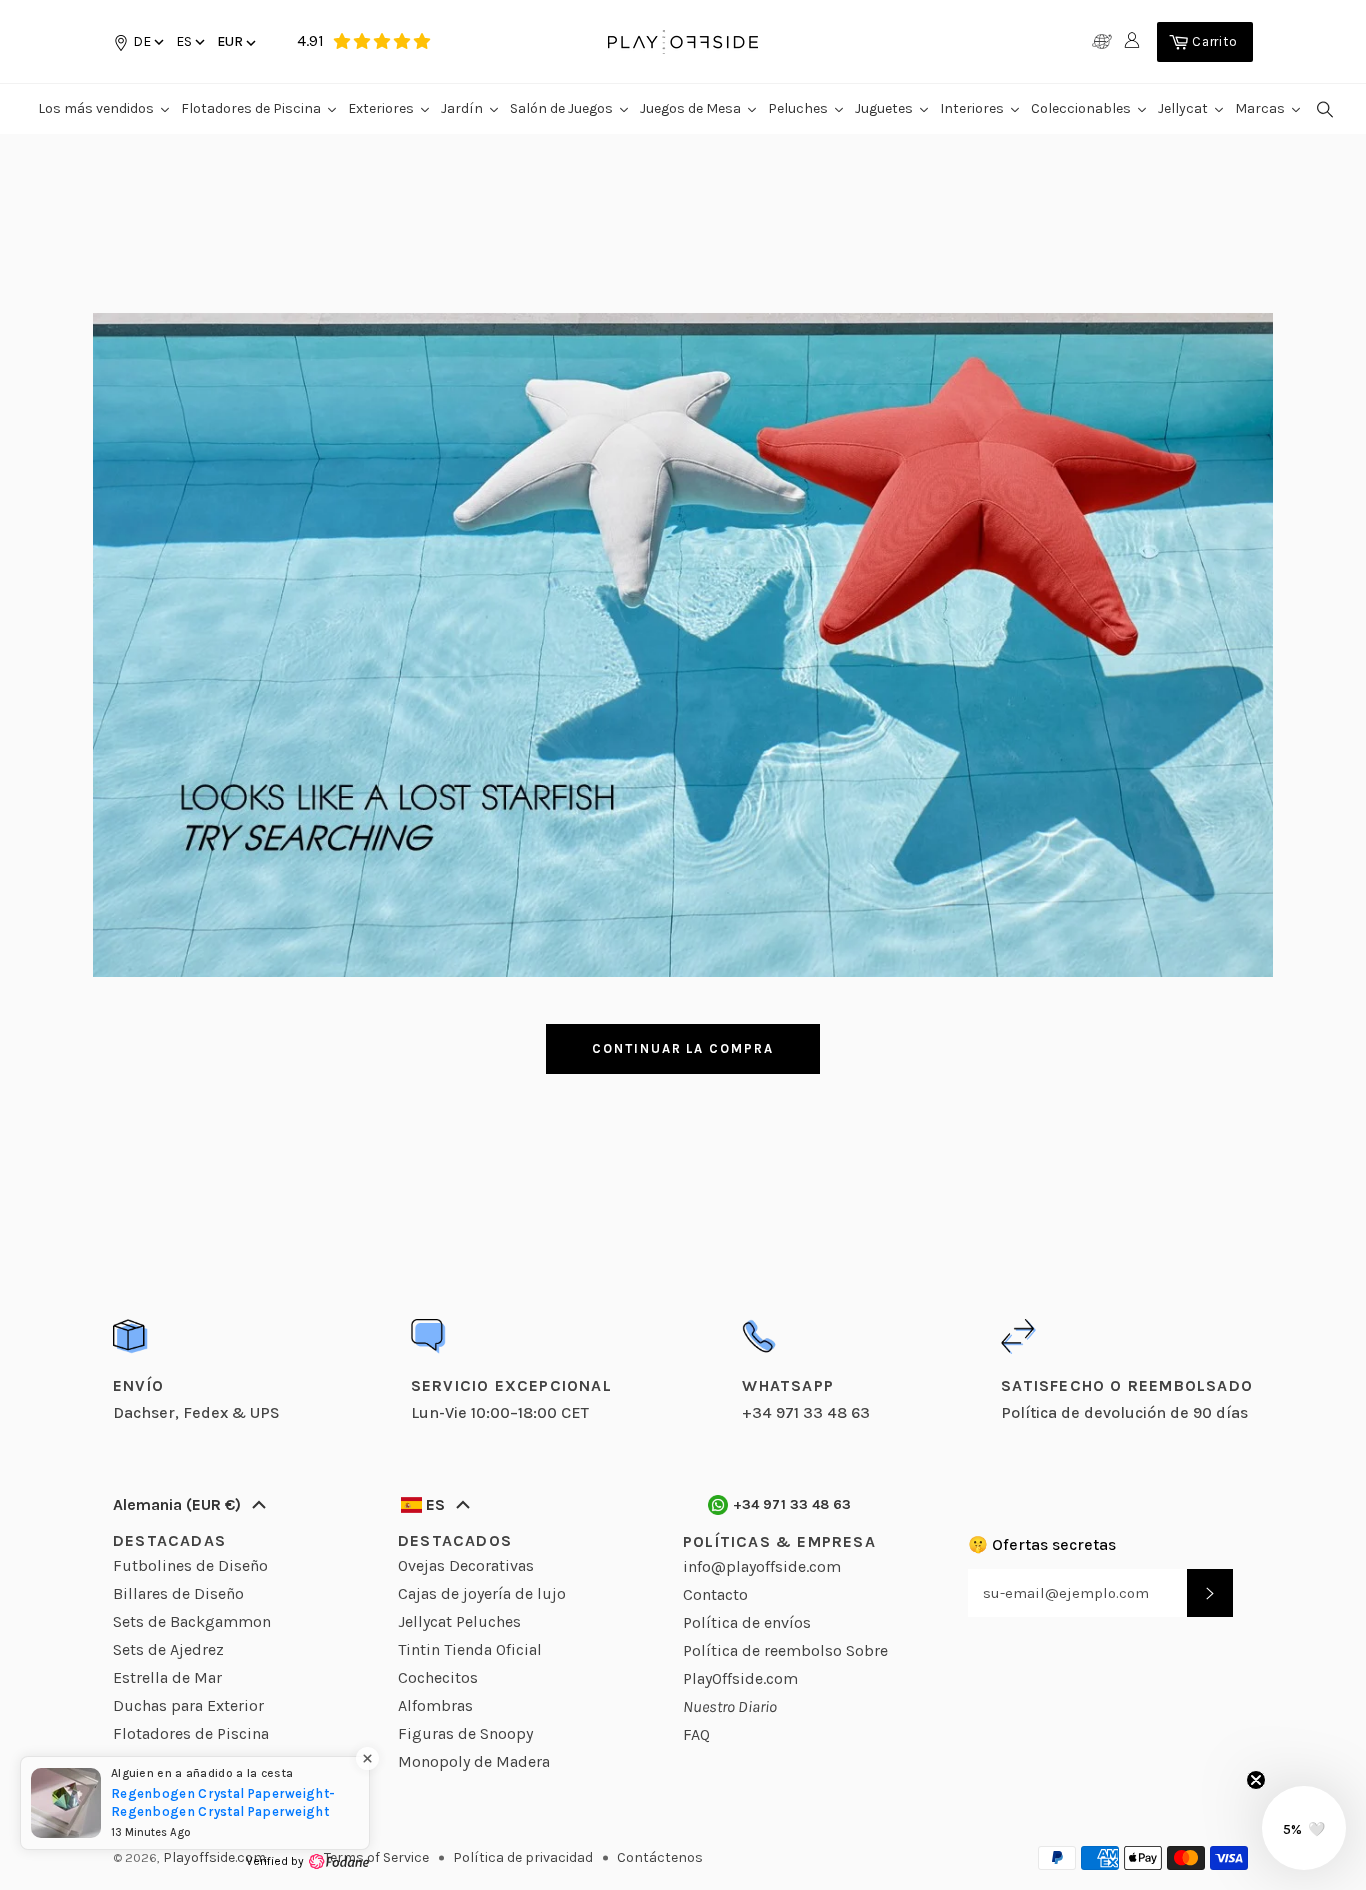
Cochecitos (438, 1677)
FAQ (696, 1734)
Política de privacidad (523, 1857)
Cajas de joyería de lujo (482, 1593)
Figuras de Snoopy (465, 1733)
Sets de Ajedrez (168, 1649)
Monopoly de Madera (474, 1761)
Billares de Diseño (178, 1593)
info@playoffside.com (762, 1566)
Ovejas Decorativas (466, 1565)
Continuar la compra (683, 1048)
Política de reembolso (762, 1650)
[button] (189, 41)
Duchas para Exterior (188, 1705)
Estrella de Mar (167, 1677)
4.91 (310, 40)
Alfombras (435, 1705)
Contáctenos (660, 1857)
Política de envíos (747, 1622)
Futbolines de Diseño (190, 1565)
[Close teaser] (1256, 1780)
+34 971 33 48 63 (792, 1504)
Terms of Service (376, 1857)
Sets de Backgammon (192, 1621)
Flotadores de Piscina (191, 1733)
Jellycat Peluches (459, 1621)
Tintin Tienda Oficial (470, 1649)
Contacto (715, 1594)
